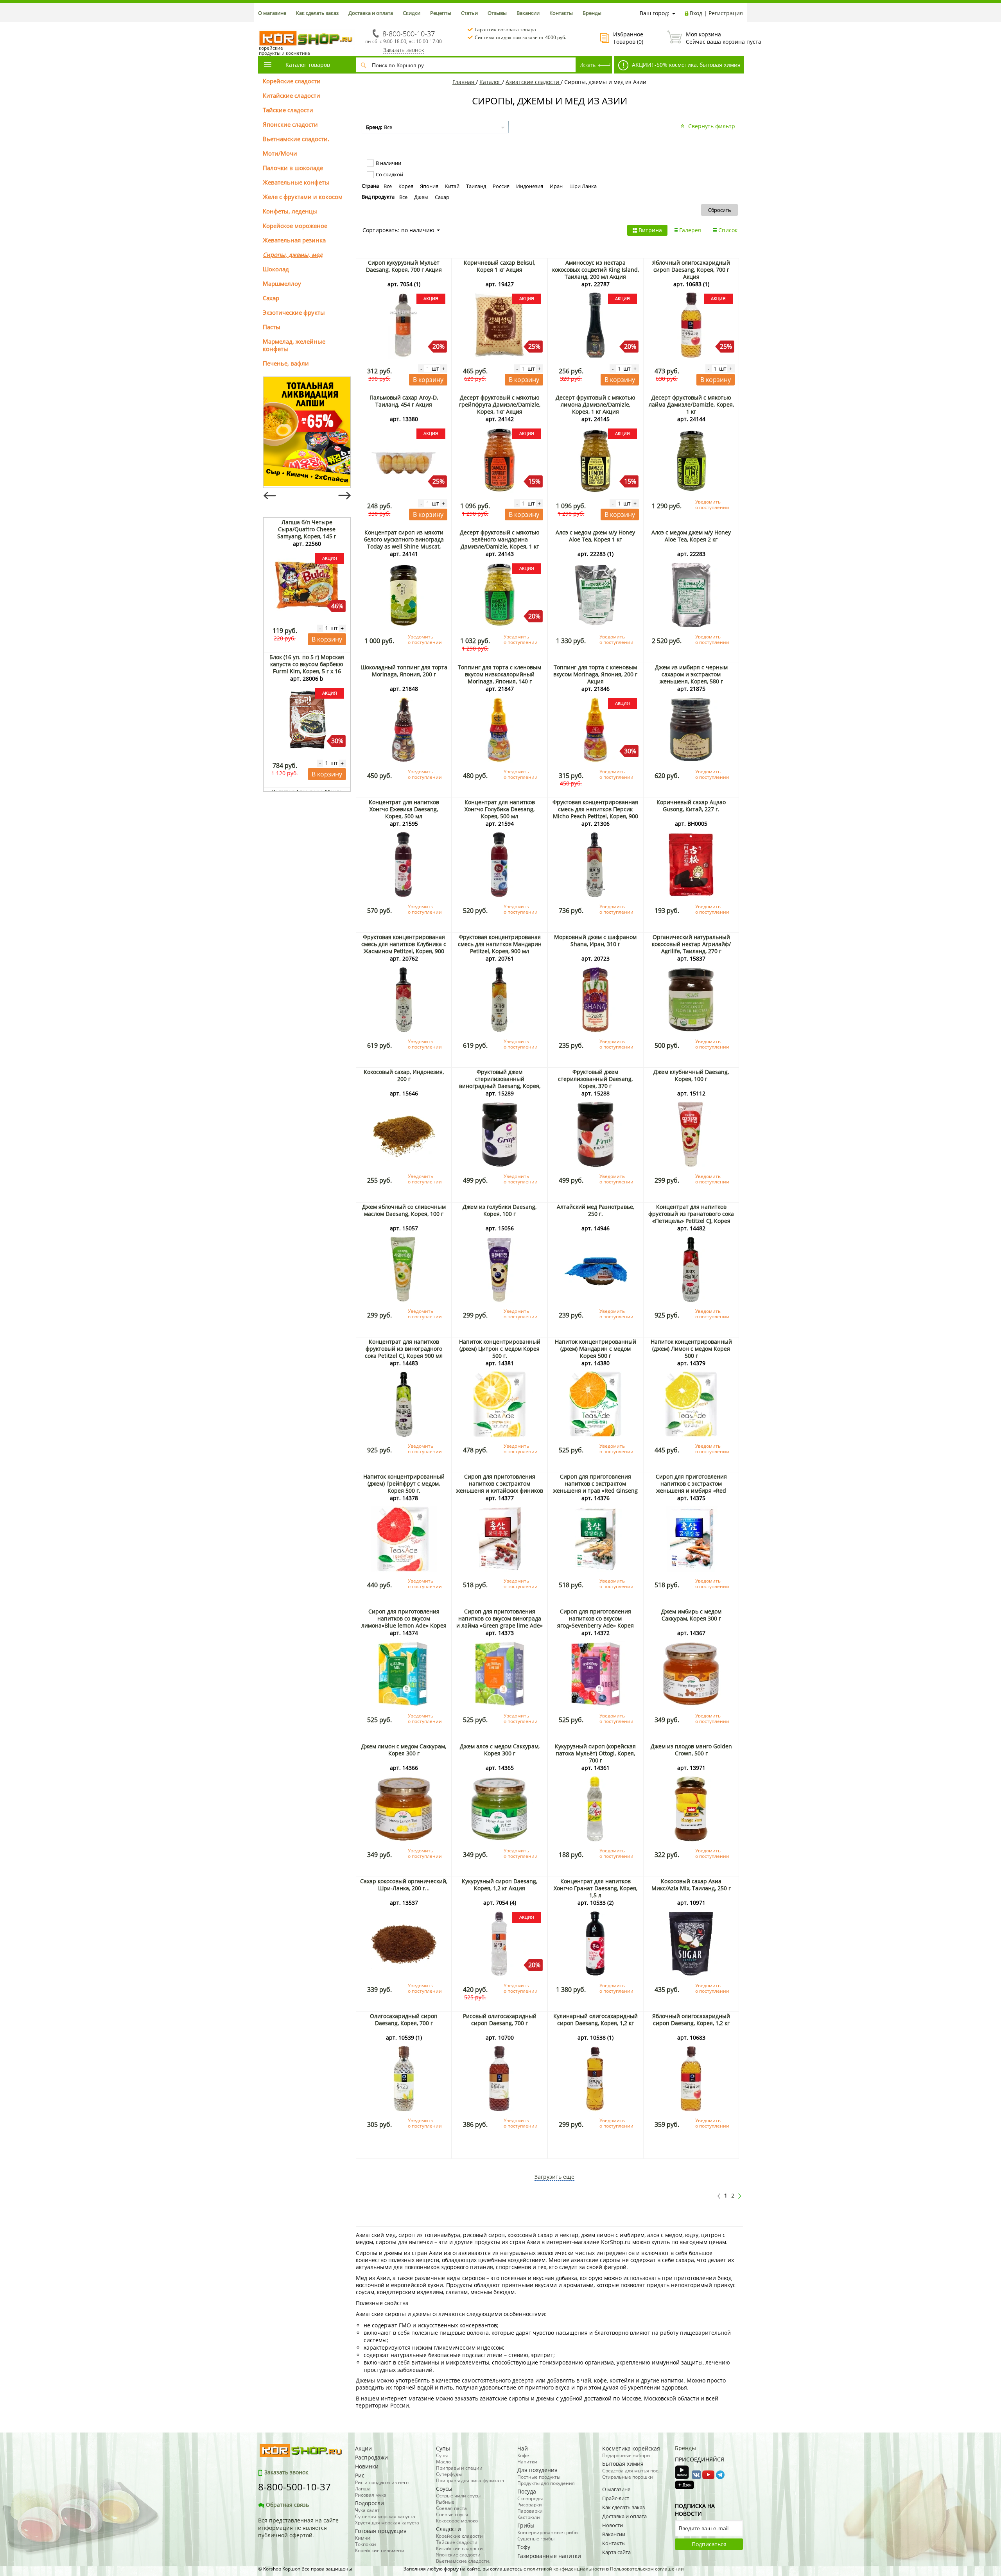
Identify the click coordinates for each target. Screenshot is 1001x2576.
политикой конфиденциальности (566, 2569)
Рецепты (441, 13)
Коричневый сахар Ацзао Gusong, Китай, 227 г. (691, 806)
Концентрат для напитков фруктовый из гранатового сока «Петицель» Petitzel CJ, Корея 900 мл (691, 1217)
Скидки (412, 13)
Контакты (561, 13)
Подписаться (709, 2544)
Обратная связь (287, 2505)
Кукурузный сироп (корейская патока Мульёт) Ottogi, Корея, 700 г (595, 1753)
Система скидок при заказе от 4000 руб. (520, 37)
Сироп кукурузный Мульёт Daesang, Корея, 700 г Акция (404, 266)
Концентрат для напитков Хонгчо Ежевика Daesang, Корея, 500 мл (404, 809)
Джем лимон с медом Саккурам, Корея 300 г (404, 1750)
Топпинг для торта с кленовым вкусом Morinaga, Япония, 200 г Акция (595, 674)
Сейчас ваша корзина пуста (714, 38)
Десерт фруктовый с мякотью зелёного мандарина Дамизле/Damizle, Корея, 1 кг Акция (500, 543)
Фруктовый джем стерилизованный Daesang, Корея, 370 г (595, 1079)
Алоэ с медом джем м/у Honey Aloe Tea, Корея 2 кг (691, 536)
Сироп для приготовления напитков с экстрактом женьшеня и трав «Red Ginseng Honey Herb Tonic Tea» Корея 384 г (595, 1491)
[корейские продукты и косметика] (262, 26)
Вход (696, 13)
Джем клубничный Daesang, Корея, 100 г (691, 1075)
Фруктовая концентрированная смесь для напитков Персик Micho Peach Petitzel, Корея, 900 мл (595, 813)
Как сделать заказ (317, 13)
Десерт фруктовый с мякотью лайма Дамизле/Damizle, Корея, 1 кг (691, 404)
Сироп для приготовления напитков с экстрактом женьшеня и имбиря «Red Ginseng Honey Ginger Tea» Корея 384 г (691, 1491)
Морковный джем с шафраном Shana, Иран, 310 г (595, 940)
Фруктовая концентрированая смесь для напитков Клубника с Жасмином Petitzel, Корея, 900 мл (404, 947)
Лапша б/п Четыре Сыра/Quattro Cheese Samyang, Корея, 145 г (307, 529)
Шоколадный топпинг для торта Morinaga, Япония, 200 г (404, 671)
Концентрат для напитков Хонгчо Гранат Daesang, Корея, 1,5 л (596, 1888)
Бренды (592, 13)
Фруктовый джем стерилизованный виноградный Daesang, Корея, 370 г (500, 1082)
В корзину (327, 639)
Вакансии (528, 13)
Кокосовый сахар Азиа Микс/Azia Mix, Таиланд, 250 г (691, 1885)
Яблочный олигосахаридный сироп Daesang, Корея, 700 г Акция (691, 270)
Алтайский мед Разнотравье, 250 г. (596, 1210)
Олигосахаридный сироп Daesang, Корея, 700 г (404, 2019)
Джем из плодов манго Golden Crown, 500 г (691, 1750)
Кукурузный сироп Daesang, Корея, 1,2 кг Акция (500, 1885)
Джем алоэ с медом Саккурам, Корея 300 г (500, 1750)
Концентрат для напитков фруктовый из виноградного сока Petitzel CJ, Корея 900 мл (404, 1349)
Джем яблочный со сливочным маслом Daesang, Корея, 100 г (404, 1210)
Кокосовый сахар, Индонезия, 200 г (404, 1075)
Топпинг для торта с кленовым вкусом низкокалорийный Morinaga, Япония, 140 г (500, 674)
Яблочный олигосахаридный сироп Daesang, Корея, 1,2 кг (691, 2019)
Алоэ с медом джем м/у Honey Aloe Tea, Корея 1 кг (595, 536)
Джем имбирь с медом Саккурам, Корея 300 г (691, 1615)
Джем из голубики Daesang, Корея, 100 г (500, 1210)
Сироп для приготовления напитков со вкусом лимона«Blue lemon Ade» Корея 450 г (404, 1622)
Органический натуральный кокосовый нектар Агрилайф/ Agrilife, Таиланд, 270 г (691, 944)
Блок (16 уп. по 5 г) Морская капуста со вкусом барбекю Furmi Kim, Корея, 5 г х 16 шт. (307, 668)
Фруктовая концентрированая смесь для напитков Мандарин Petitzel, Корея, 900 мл (500, 944)
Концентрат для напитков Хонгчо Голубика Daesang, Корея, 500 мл (500, 809)
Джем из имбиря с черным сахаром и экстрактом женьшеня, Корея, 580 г (691, 674)
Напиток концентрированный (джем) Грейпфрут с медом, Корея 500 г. (404, 1483)
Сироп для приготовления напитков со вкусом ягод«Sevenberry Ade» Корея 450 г (596, 1622)
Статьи (469, 13)
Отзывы (497, 13)
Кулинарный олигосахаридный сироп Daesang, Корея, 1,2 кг (596, 2019)
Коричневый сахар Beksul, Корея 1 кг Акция (500, 266)
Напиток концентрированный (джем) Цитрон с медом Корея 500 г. (500, 1349)
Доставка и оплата (371, 13)
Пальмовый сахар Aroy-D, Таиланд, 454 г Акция (404, 401)
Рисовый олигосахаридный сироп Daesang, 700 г (500, 2019)
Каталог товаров (308, 65)
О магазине (272, 13)
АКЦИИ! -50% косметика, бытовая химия (685, 65)
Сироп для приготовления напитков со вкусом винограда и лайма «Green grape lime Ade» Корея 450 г (500, 1622)
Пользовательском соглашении (647, 2569)
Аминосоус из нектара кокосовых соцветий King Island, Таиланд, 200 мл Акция (596, 270)
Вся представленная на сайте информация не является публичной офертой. (298, 2528)
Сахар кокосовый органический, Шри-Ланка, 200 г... (404, 1885)
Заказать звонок (404, 50)
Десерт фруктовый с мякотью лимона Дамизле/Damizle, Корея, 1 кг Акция (596, 404)
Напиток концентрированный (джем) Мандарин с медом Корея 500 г (596, 1349)
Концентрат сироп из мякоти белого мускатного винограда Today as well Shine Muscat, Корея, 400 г (404, 543)
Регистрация (726, 13)
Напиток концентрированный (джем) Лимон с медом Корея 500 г (691, 1349)
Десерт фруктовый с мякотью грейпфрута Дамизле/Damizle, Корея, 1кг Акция (500, 404)
